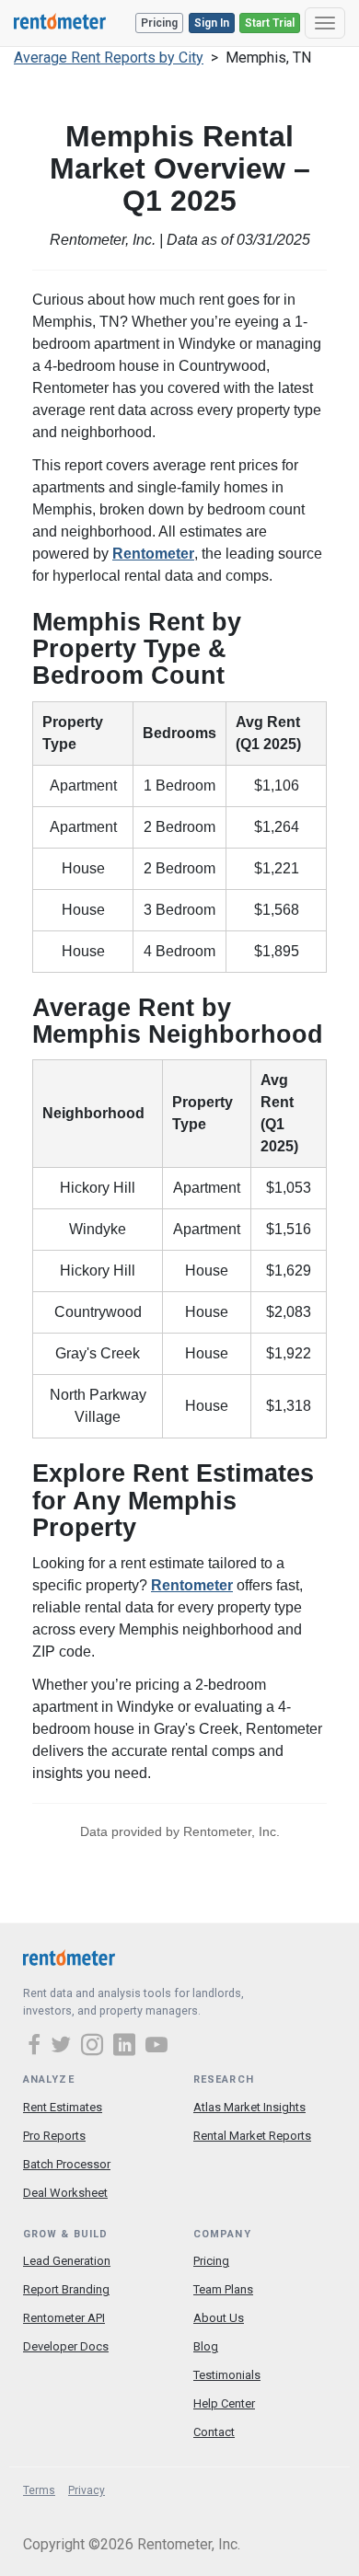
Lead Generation (67, 2261)
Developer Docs (66, 2346)
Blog (206, 2346)
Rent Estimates (63, 2107)
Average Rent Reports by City (109, 58)
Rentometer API (64, 2318)
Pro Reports (54, 2136)
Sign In (212, 23)
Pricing (159, 23)
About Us (219, 2318)
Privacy (87, 2490)
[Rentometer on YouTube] (156, 2047)
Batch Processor (67, 2164)
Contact (214, 2432)
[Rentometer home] (60, 23)
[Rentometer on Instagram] (95, 2047)
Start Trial (270, 23)
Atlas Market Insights (249, 2107)
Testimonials (227, 2375)
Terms (39, 2490)
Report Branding (66, 2289)
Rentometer (153, 554)
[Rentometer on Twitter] (64, 2047)
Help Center (224, 2403)
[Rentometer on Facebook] (37, 2047)
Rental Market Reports (252, 2136)
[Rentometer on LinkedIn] (127, 2047)
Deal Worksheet (65, 2193)
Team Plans (223, 2289)
